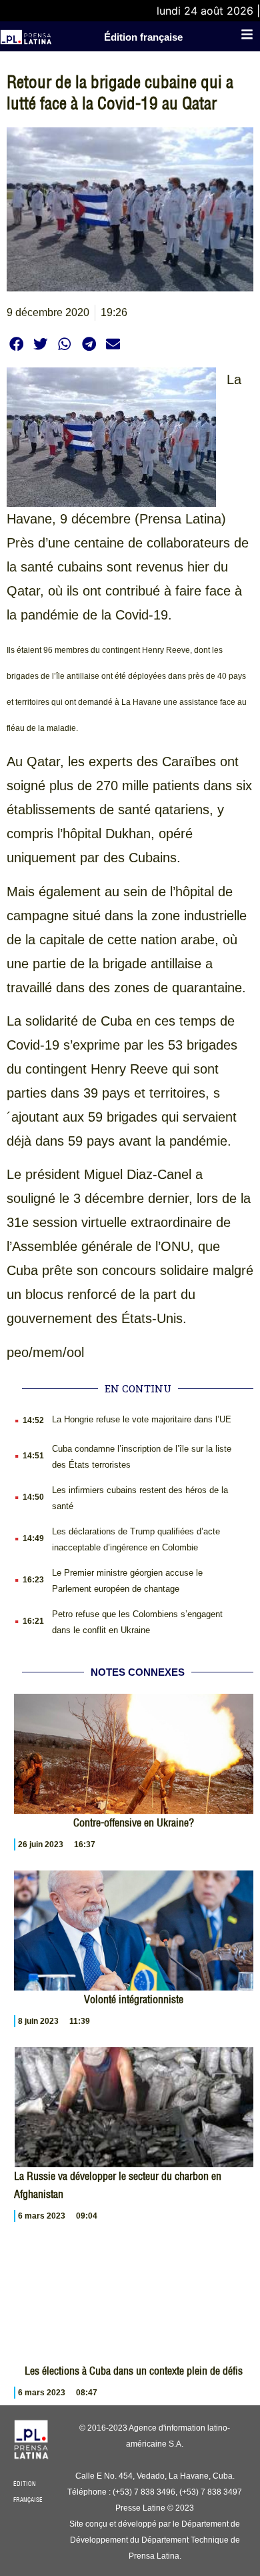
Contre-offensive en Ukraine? (134, 1822)
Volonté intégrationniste (134, 1999)
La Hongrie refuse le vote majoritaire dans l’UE (142, 1419)
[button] (16, 344)
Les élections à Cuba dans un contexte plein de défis (134, 2371)
